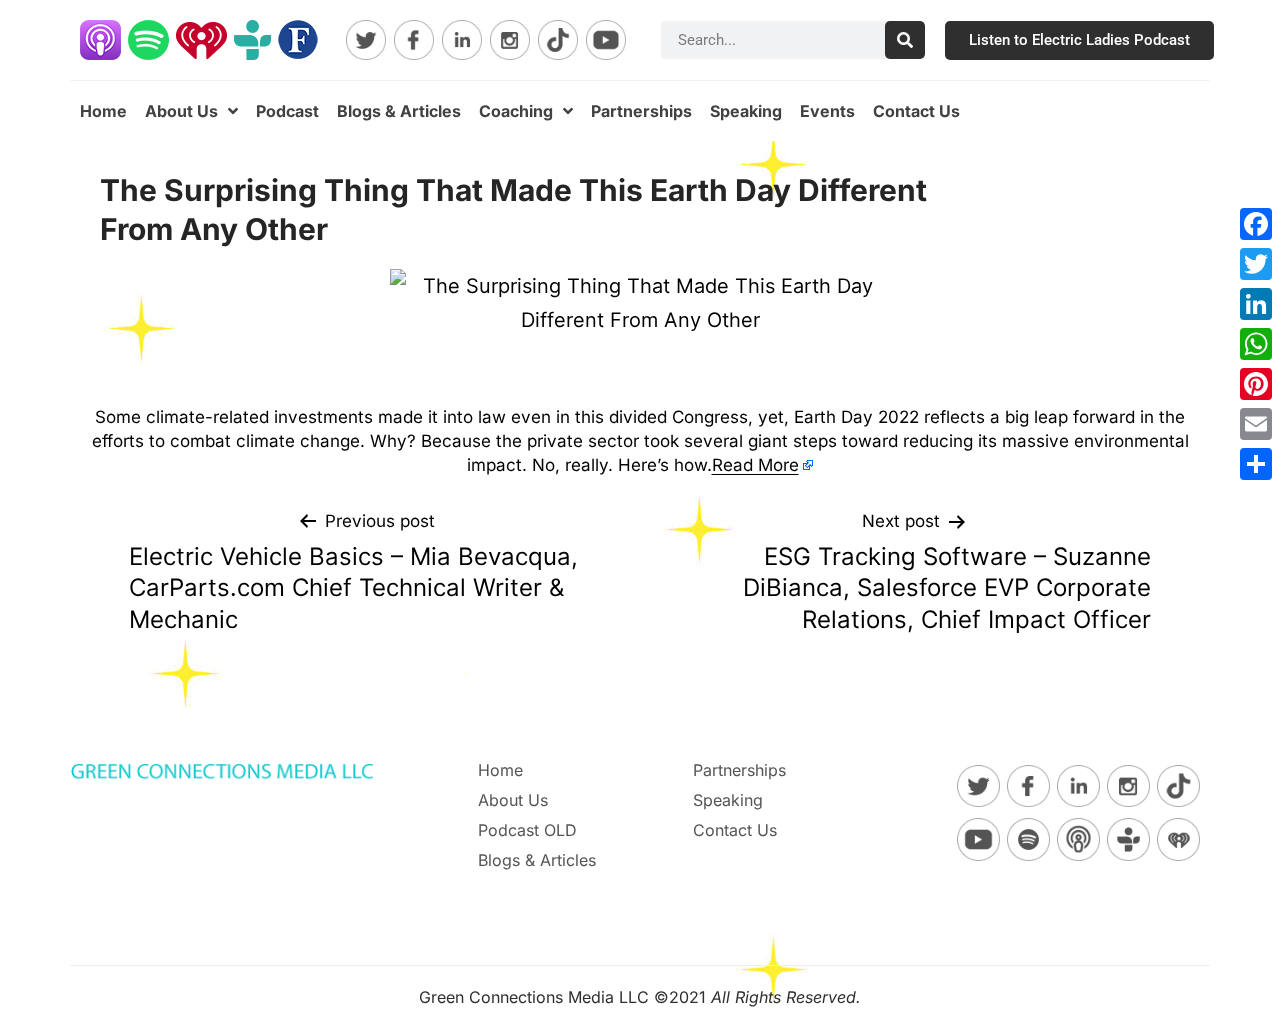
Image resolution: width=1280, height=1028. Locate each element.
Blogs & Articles (399, 111)
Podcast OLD (527, 830)
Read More (755, 465)
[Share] (1256, 464)
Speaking (746, 111)
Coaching (516, 111)
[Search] (905, 40)
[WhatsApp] (1256, 344)
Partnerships (641, 111)
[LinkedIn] (1256, 304)
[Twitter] (1256, 264)
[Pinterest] (1256, 384)
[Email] (1256, 424)
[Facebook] (1256, 224)
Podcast (287, 111)
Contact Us (916, 111)
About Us (181, 111)
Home (103, 111)
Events (827, 111)
